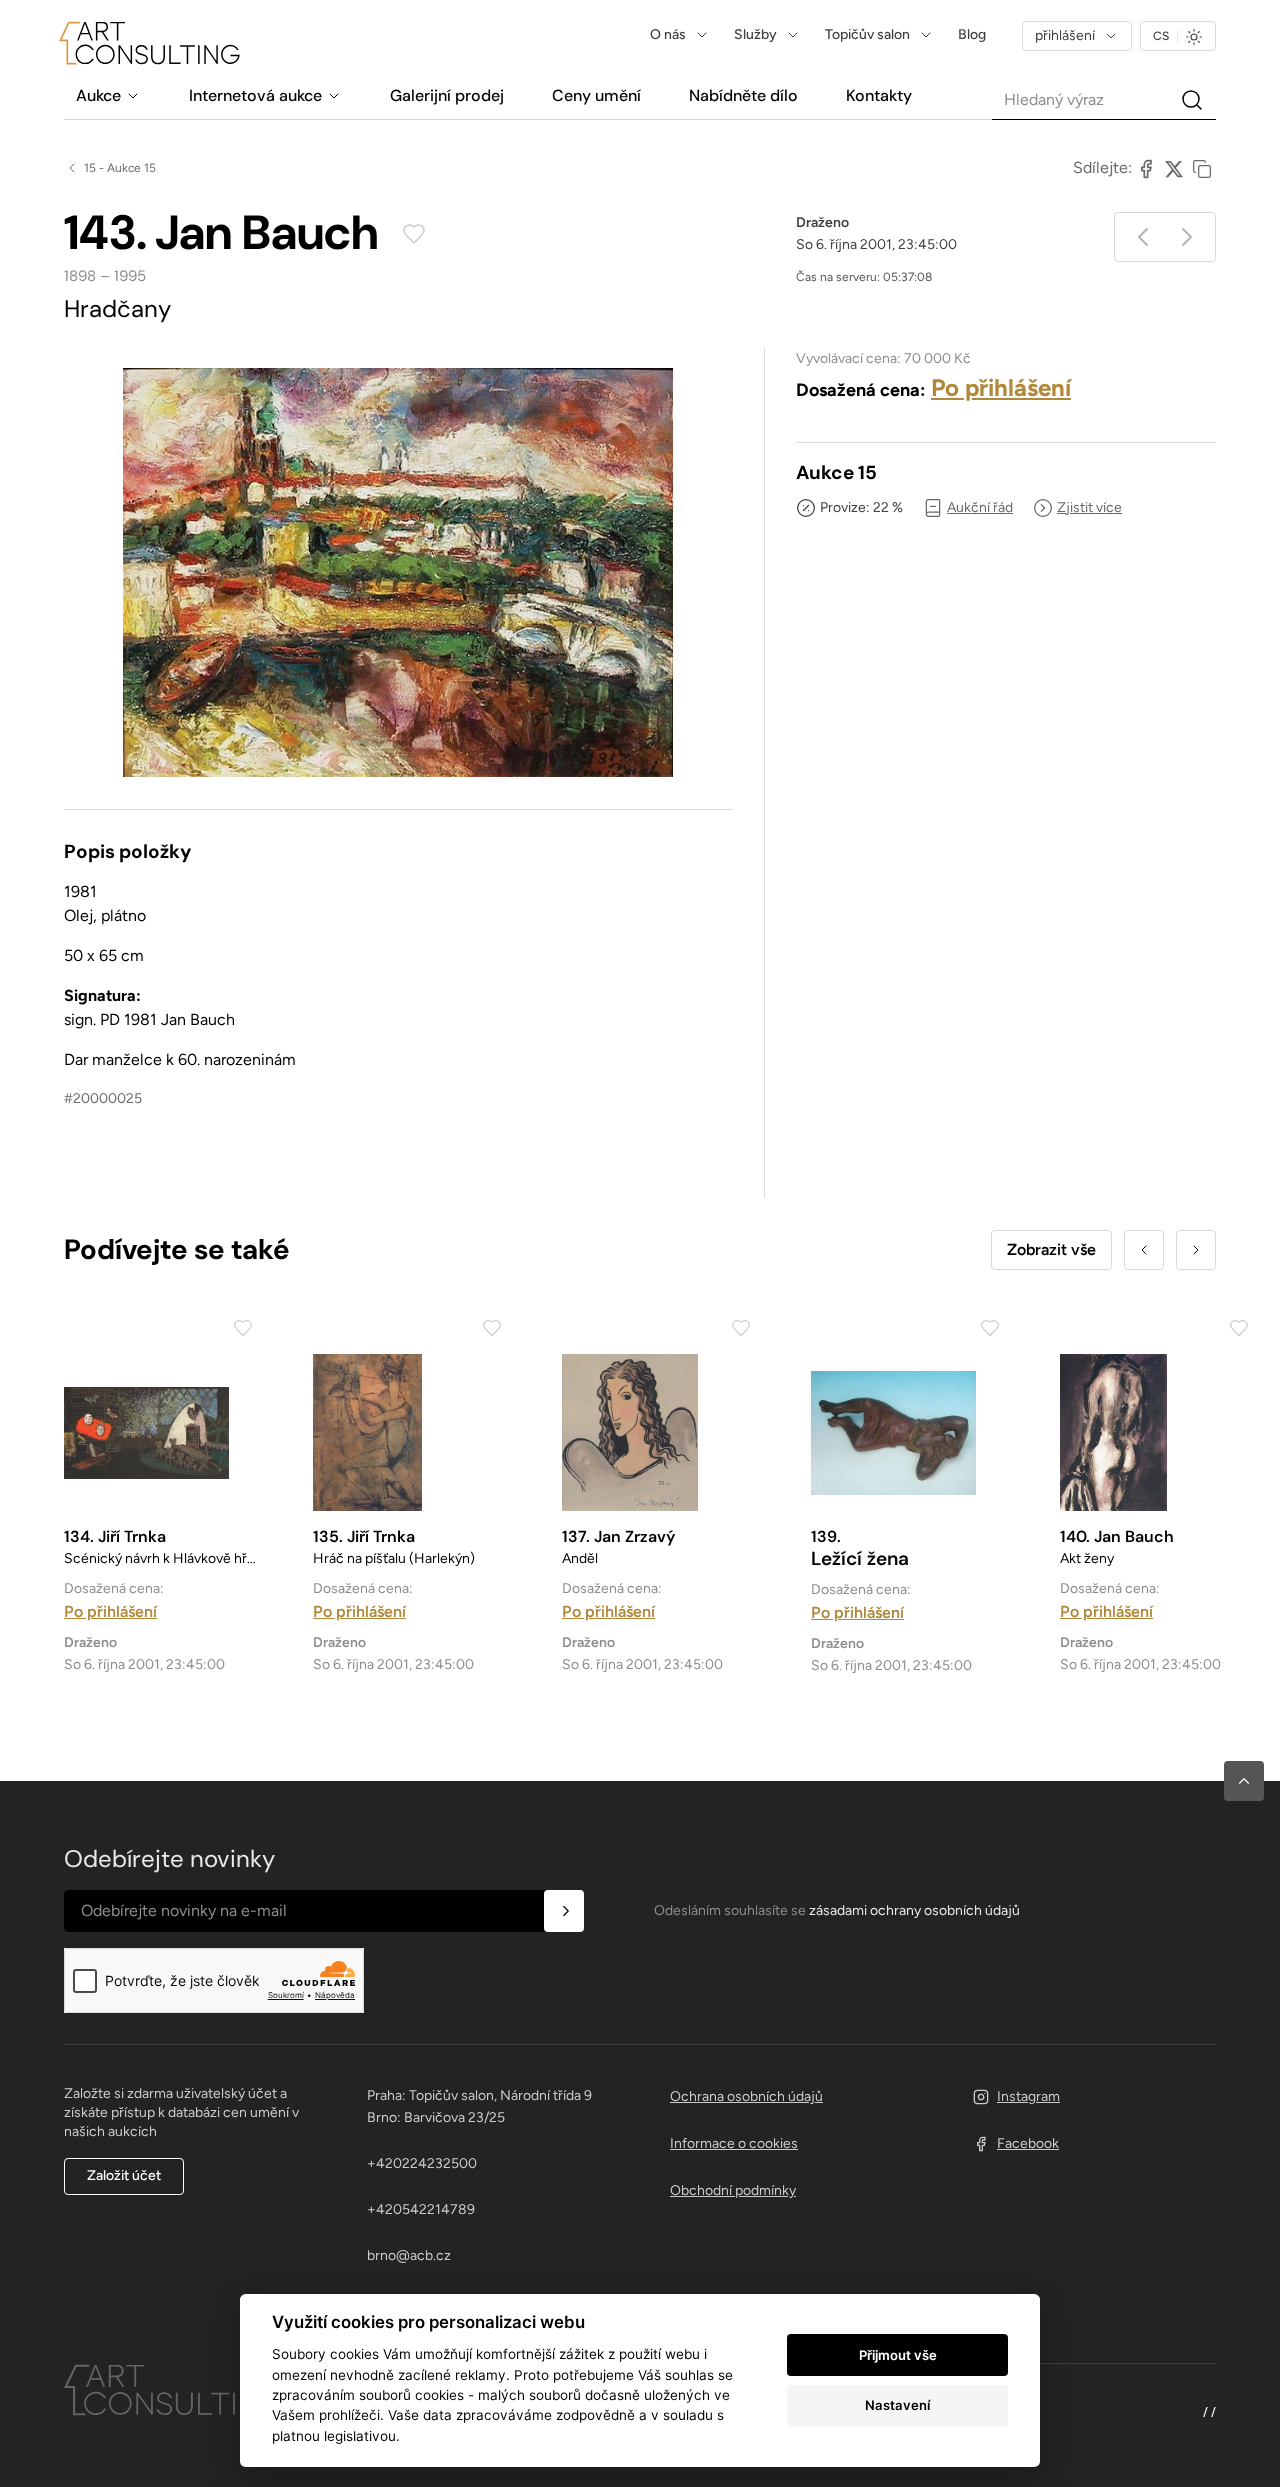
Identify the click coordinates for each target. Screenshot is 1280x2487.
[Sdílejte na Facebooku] (1146, 168)
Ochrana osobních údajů (746, 2096)
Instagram (1028, 2096)
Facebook (1028, 2143)
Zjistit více (1089, 507)
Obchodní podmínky (733, 2190)
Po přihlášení (1001, 387)
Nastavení (897, 2405)
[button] (1244, 1781)
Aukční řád (980, 507)
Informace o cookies (734, 2143)
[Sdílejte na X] (1174, 168)
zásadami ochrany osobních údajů (914, 1910)
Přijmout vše (898, 2355)
